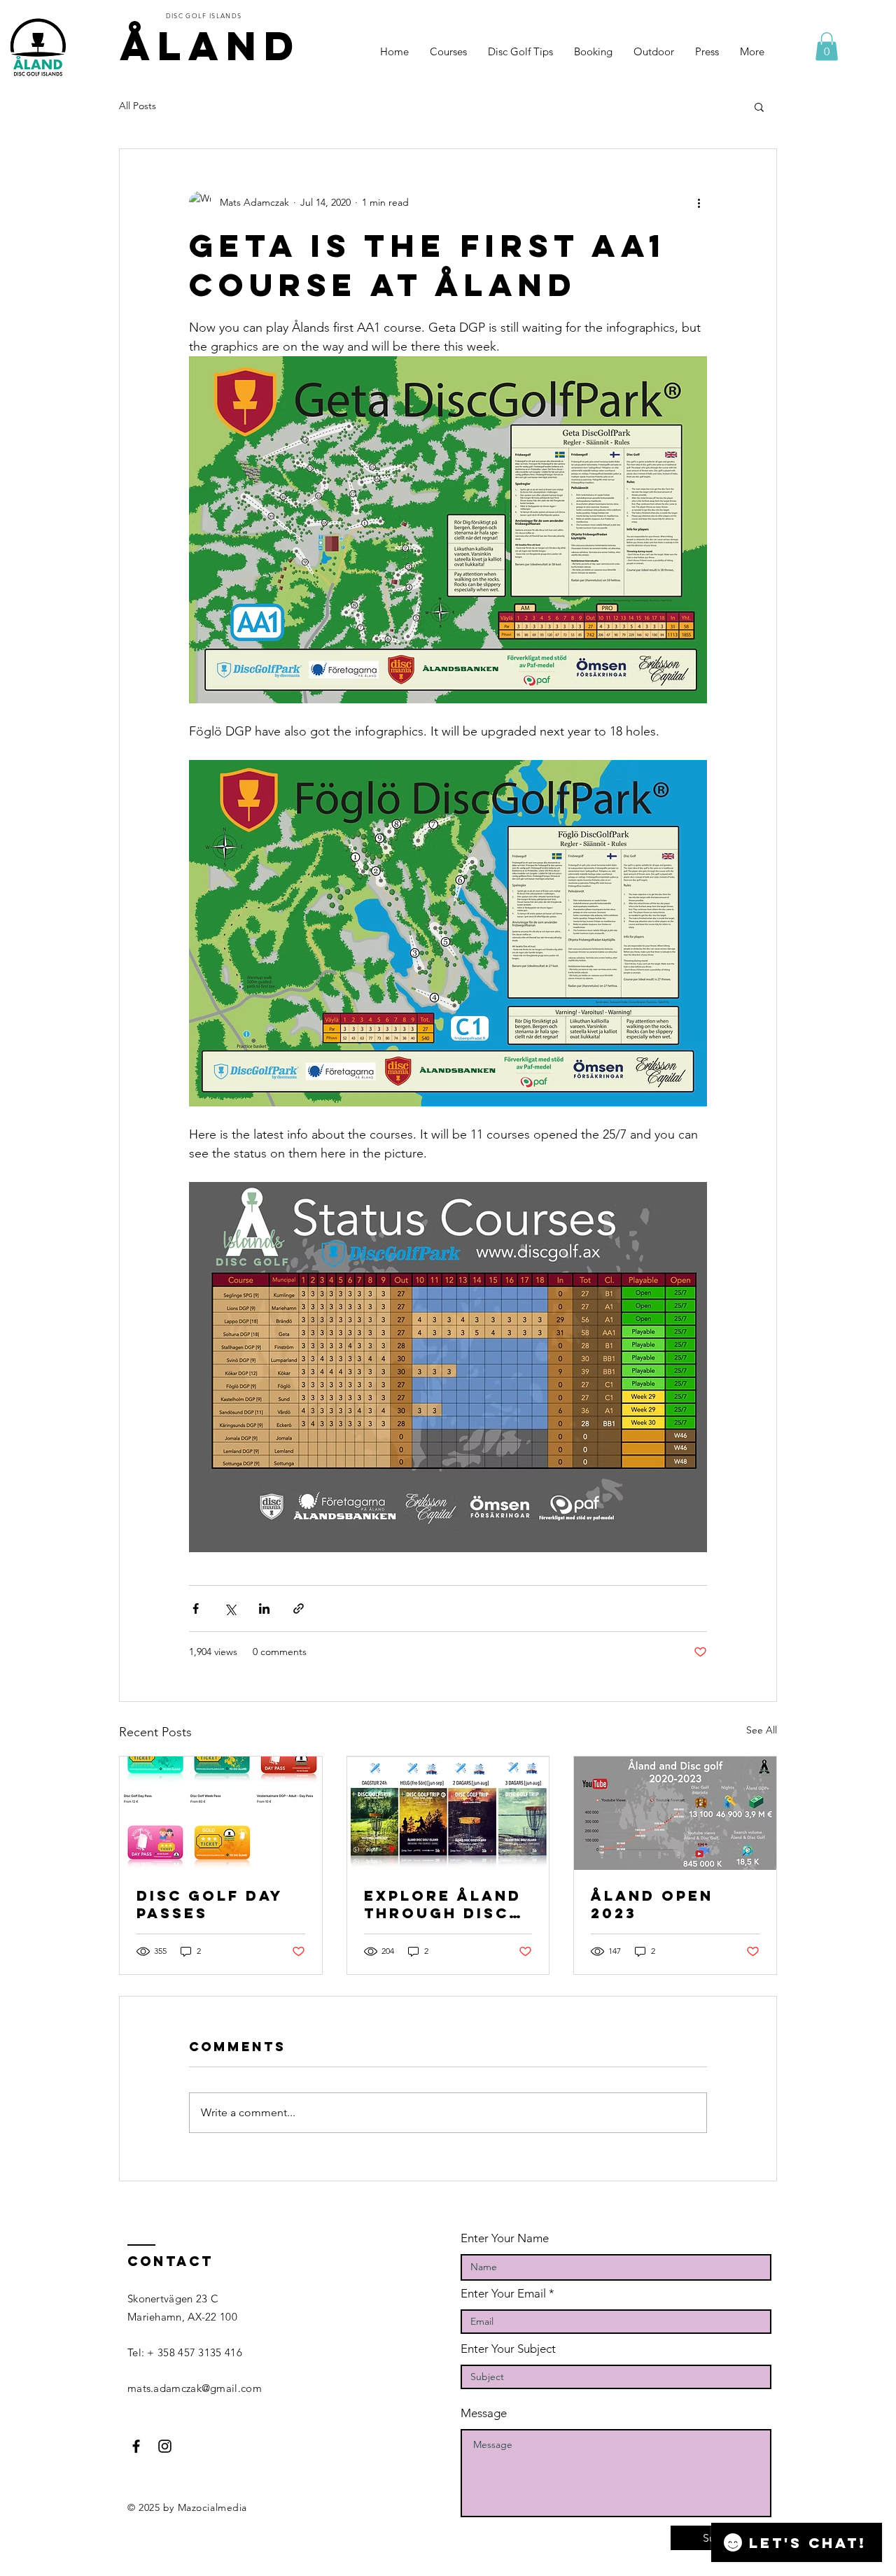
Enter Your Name (505, 2238)
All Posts (138, 106)
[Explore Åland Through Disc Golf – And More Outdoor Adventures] (448, 1813)
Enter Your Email (503, 2294)
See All (762, 1730)
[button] (827, 47)
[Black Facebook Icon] (136, 2446)
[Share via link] (299, 1609)
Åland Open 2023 (652, 1904)
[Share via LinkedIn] (264, 1609)
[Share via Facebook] (196, 1609)
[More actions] (699, 202)
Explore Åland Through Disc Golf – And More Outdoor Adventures (443, 1904)
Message (484, 2413)
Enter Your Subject (508, 2349)
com (251, 2388)
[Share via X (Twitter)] (230, 1609)
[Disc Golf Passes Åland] (221, 1813)
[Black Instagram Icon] (165, 2446)
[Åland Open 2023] (675, 1813)
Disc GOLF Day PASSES (210, 1904)
